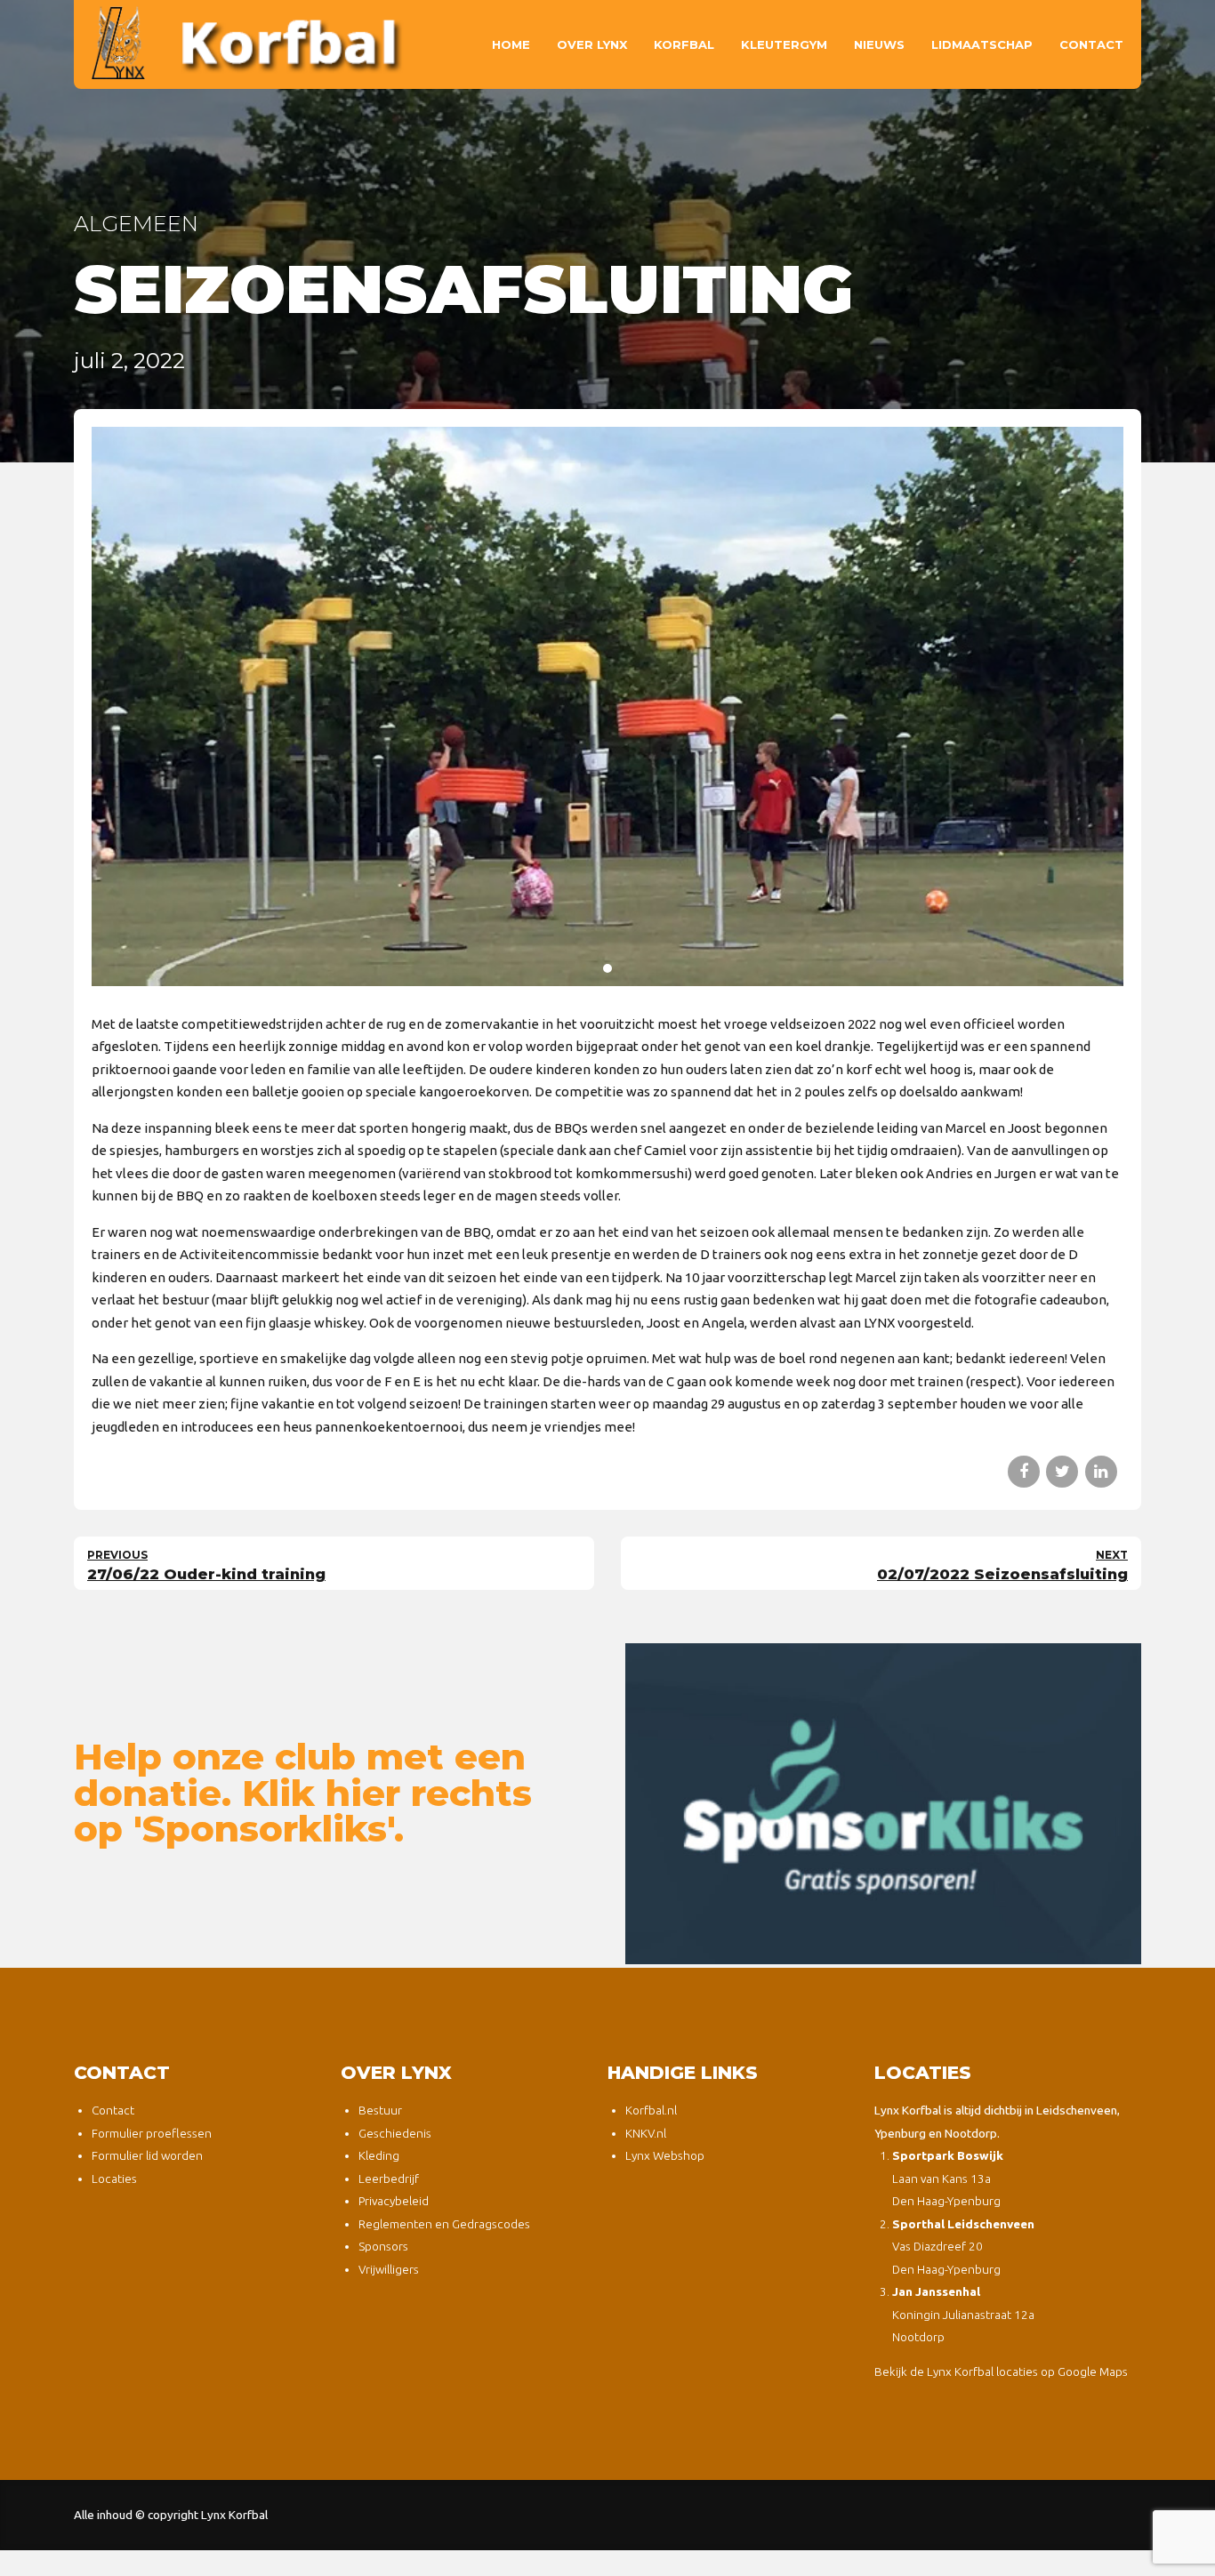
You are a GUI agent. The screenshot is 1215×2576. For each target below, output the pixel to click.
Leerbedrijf (389, 2179)
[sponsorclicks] (883, 1804)
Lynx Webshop (665, 2155)
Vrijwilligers (389, 2269)
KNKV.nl (646, 2133)
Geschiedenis (395, 2133)
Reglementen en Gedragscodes (444, 2224)
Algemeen (136, 224)
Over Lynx (592, 44)
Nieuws (879, 44)
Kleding (379, 2155)
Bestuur (380, 2110)
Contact (1091, 44)
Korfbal (684, 44)
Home (511, 44)
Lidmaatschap (982, 44)
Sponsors (383, 2246)
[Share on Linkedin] (1101, 1472)
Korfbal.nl (651, 2110)
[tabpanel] (607, 706)
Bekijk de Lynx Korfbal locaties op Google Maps (1001, 2371)
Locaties (114, 2179)
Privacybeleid (394, 2201)
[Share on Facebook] (1024, 1472)
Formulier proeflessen (152, 2133)
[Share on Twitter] (1062, 1472)
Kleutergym (784, 44)
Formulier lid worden (147, 2155)
